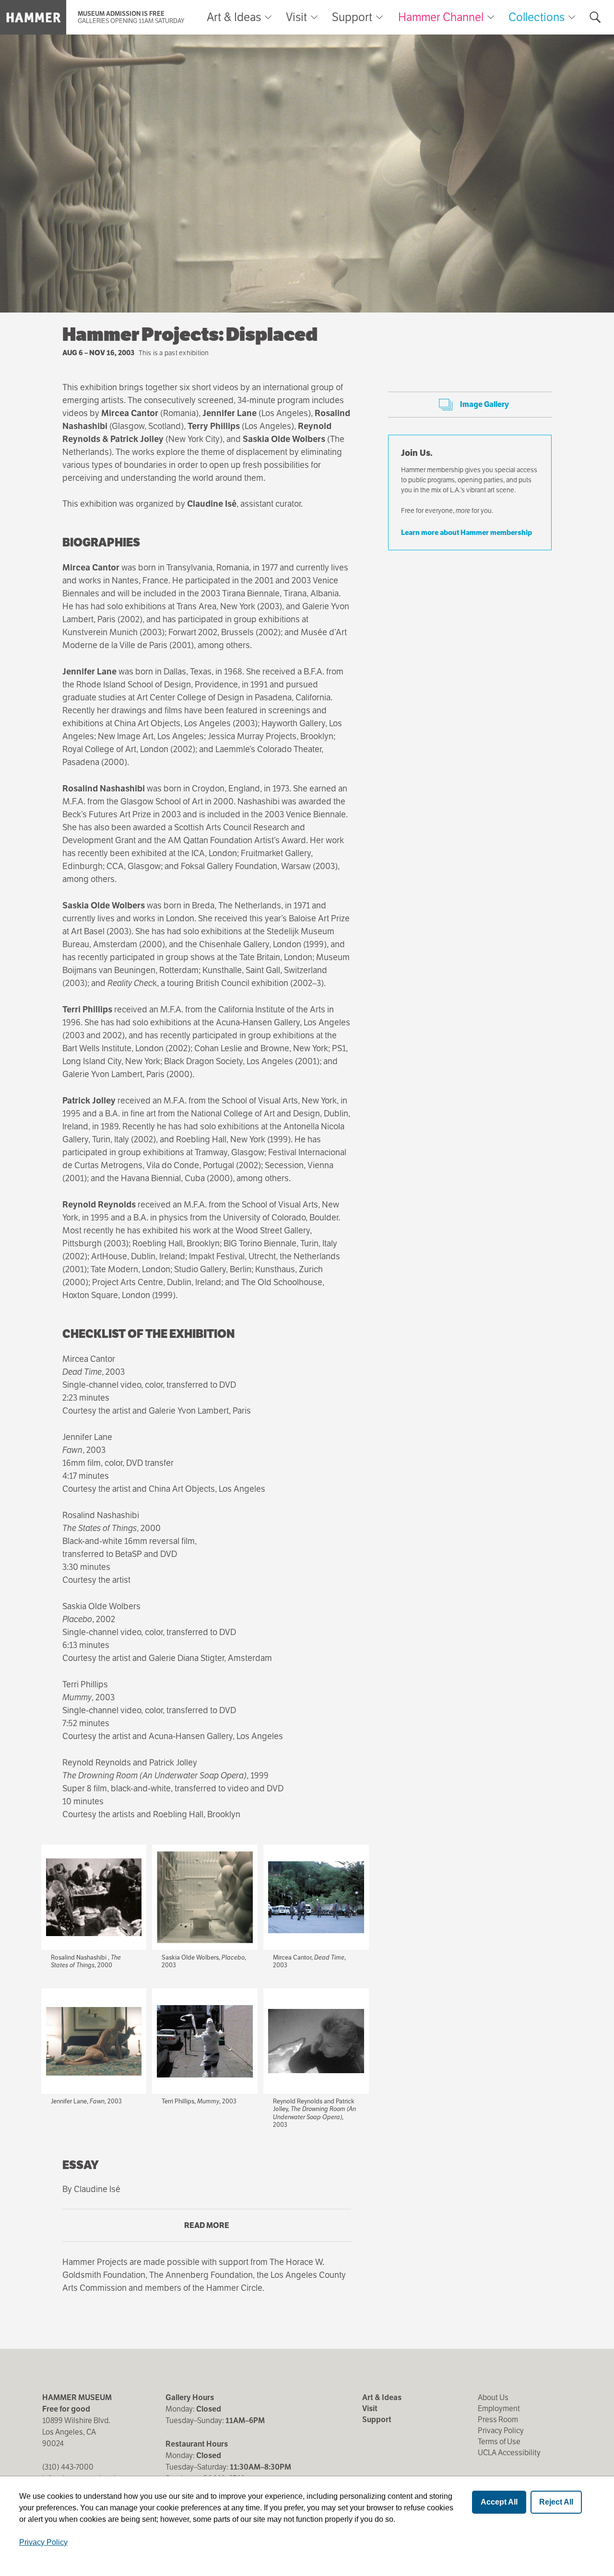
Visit (296, 17)
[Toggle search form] (595, 17)
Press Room (498, 2419)
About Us (493, 2397)
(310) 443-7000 (68, 2467)
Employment (499, 2408)
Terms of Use (499, 2442)
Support (352, 17)
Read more (225, 2231)
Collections (537, 17)
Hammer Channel (441, 17)
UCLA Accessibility (509, 2453)
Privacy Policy (501, 2431)
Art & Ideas (234, 17)
